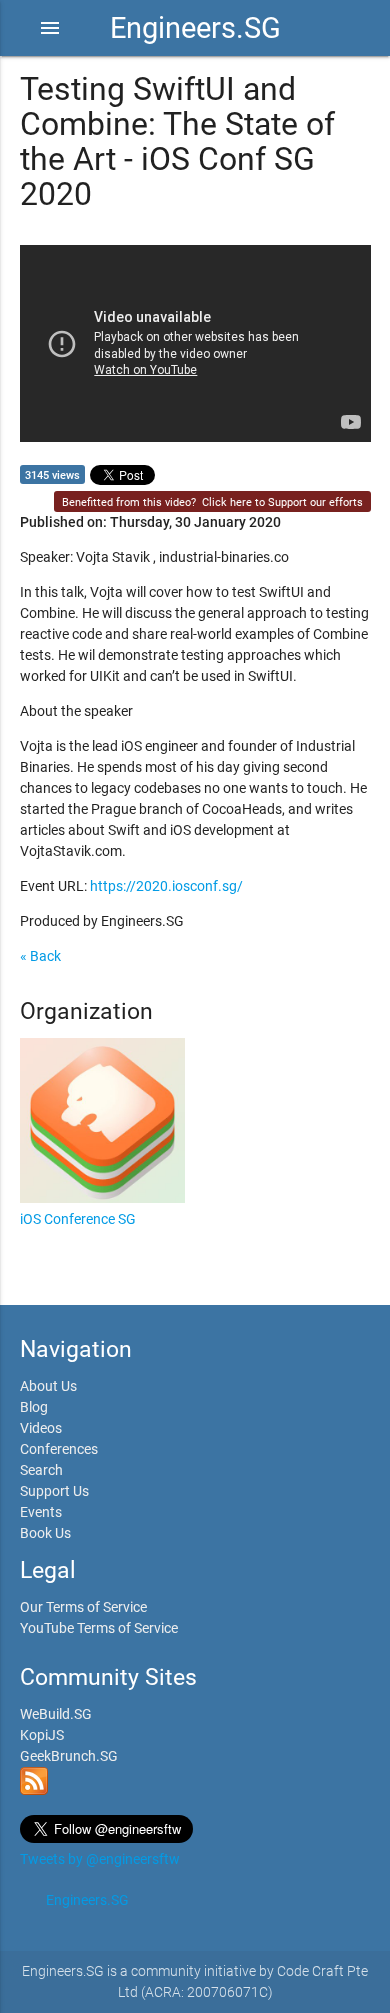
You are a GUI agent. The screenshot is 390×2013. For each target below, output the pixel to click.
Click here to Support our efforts (282, 502)
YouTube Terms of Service (99, 1628)
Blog (34, 1407)
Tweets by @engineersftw (100, 1859)
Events (41, 1512)
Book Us (45, 1533)
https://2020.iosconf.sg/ (166, 886)
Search (41, 1470)
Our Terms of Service (83, 1607)
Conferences (59, 1449)
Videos (41, 1428)
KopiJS (42, 1735)
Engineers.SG (195, 28)
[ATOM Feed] (34, 1790)
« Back (40, 956)
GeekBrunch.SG (69, 1756)
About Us (48, 1386)
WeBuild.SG (56, 1714)
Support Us (54, 1491)
